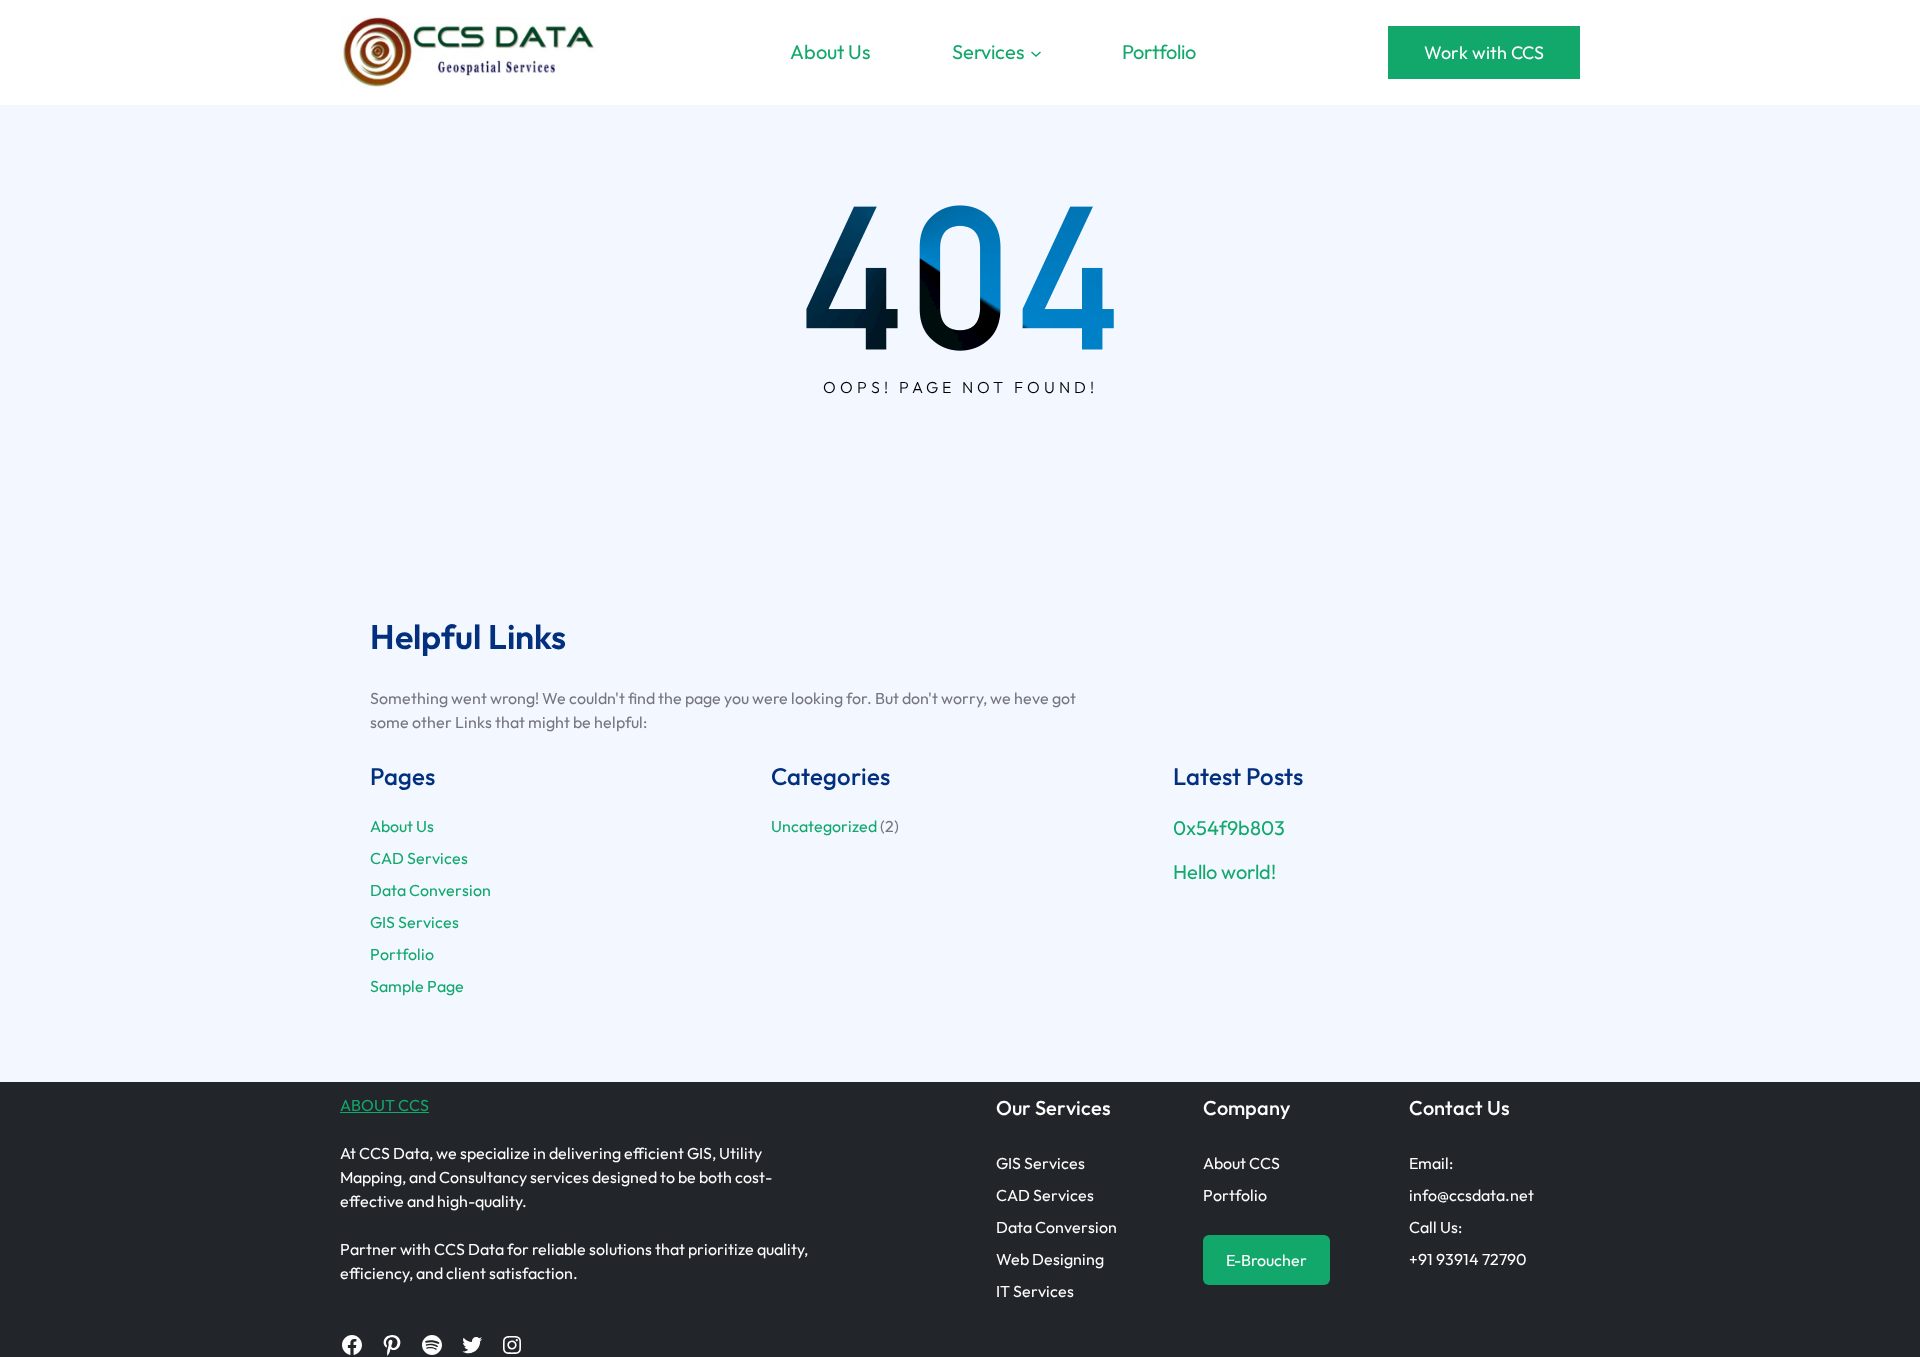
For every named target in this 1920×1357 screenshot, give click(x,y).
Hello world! (1224, 872)
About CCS (1241, 1163)
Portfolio (402, 954)
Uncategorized (824, 826)
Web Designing (1050, 1259)
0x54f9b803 (1229, 828)
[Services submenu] (1036, 52)
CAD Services (419, 858)
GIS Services (414, 922)
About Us (402, 826)
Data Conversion (430, 890)
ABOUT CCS (384, 1105)
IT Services (1035, 1291)
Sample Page (417, 986)
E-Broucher (1266, 1260)
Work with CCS (1484, 52)
